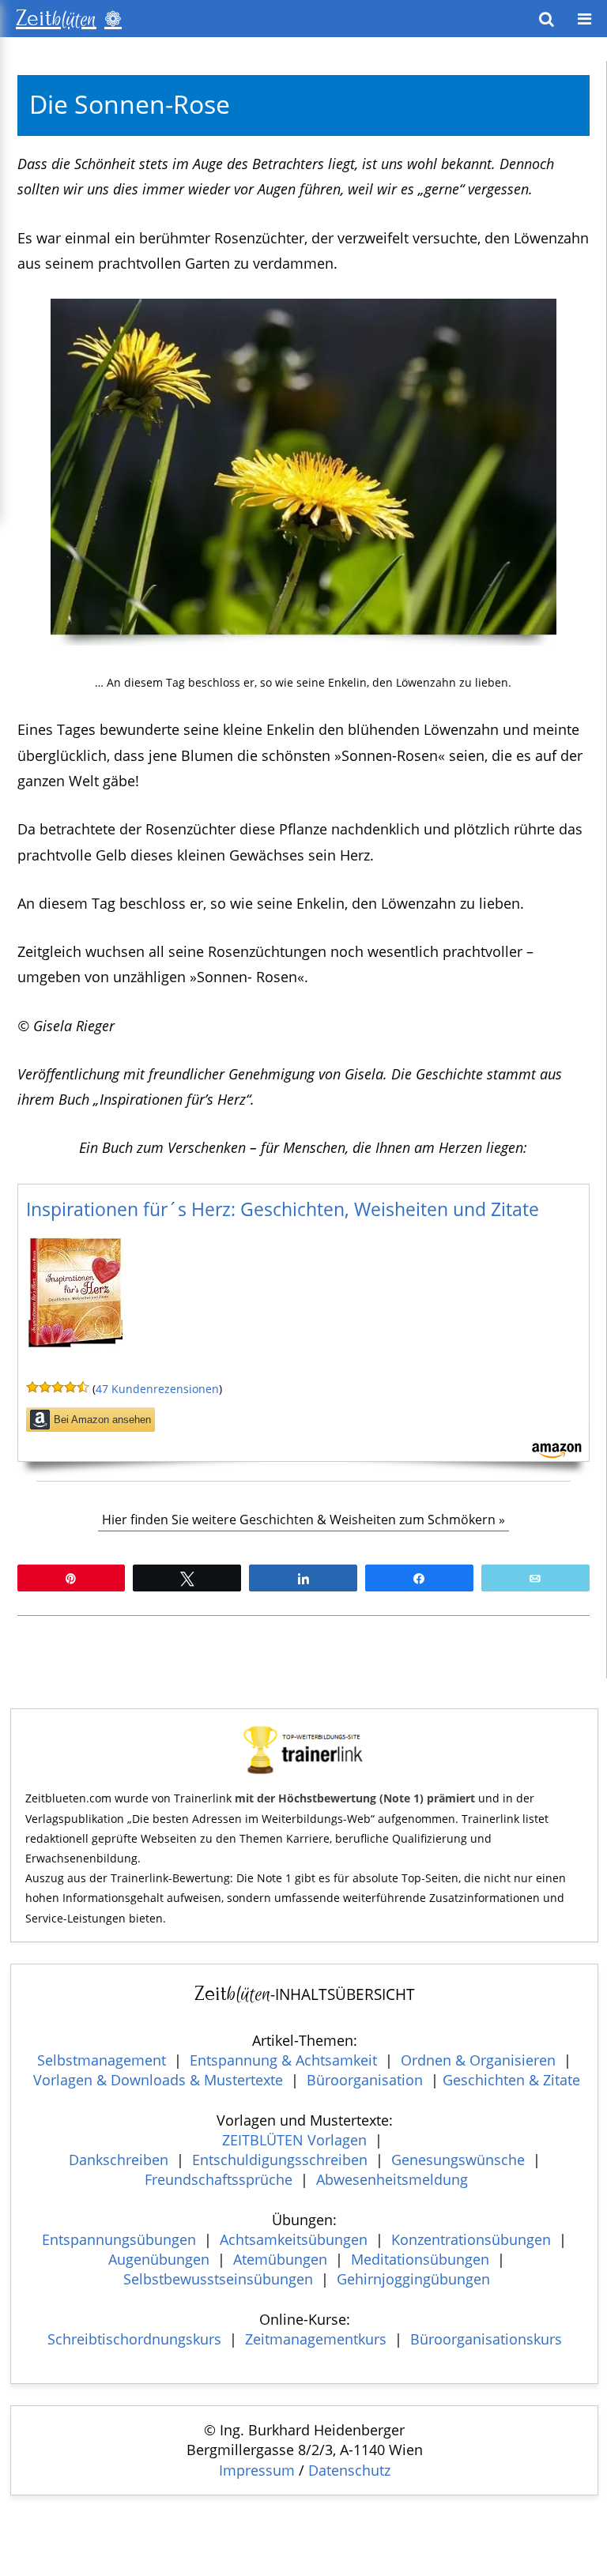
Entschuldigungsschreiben (280, 2160)
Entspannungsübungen (119, 2239)
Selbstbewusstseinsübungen (218, 2279)
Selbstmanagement (102, 2060)
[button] (584, 19)
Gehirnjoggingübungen (413, 2279)
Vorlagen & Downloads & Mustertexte (158, 2080)
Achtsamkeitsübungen (294, 2239)
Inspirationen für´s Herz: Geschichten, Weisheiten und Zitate (283, 1209)
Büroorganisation (365, 2080)
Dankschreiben (119, 2160)
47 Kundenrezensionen (157, 1389)
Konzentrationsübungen (471, 2239)
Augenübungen (159, 2259)
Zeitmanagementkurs (316, 2339)
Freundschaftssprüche (219, 2179)
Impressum (257, 2470)
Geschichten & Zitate (511, 2080)
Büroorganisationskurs (486, 2339)
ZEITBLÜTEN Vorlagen (294, 2140)
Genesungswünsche (458, 2160)
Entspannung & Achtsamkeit (283, 2060)
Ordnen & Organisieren (478, 2060)
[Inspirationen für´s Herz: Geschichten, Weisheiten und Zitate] (76, 1354)
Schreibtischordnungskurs (134, 2339)
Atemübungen (280, 2259)
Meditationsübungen (420, 2259)
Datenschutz (349, 2470)
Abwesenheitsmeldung (392, 2179)
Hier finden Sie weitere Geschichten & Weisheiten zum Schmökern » (303, 1520)
